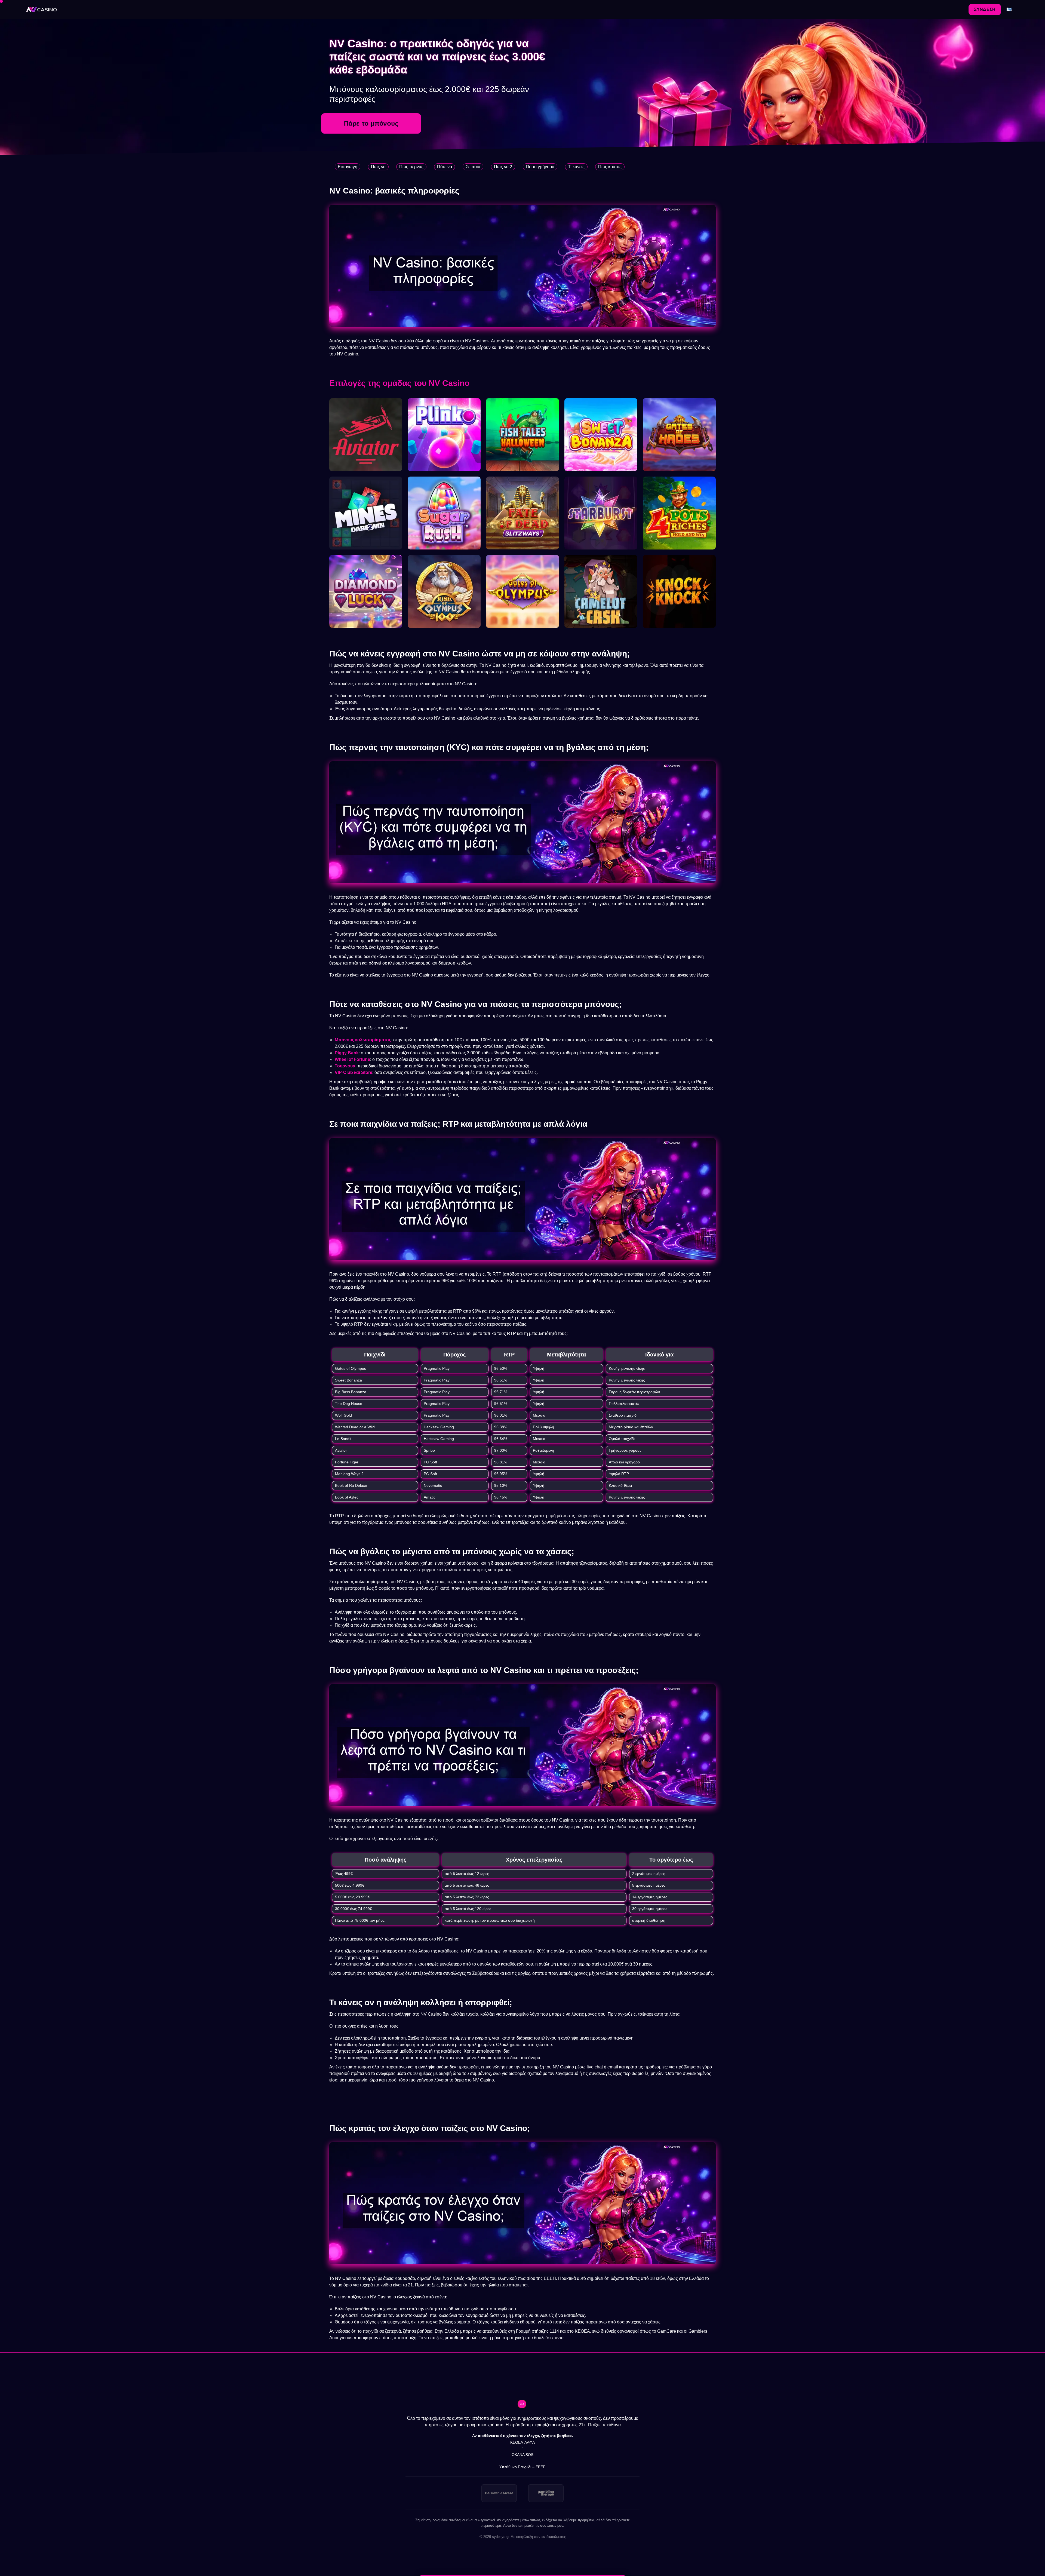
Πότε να (445, 167)
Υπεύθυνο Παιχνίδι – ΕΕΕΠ (522, 2467)
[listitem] (499, 2493)
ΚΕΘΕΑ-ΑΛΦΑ (522, 2442)
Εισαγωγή (348, 167)
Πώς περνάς (411, 167)
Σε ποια (473, 167)
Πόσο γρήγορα (540, 167)
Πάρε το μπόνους (371, 123)
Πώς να (378, 167)
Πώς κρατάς (610, 167)
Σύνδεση (985, 9)
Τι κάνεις (576, 167)
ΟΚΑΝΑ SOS (522, 2455)
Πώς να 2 (503, 167)
